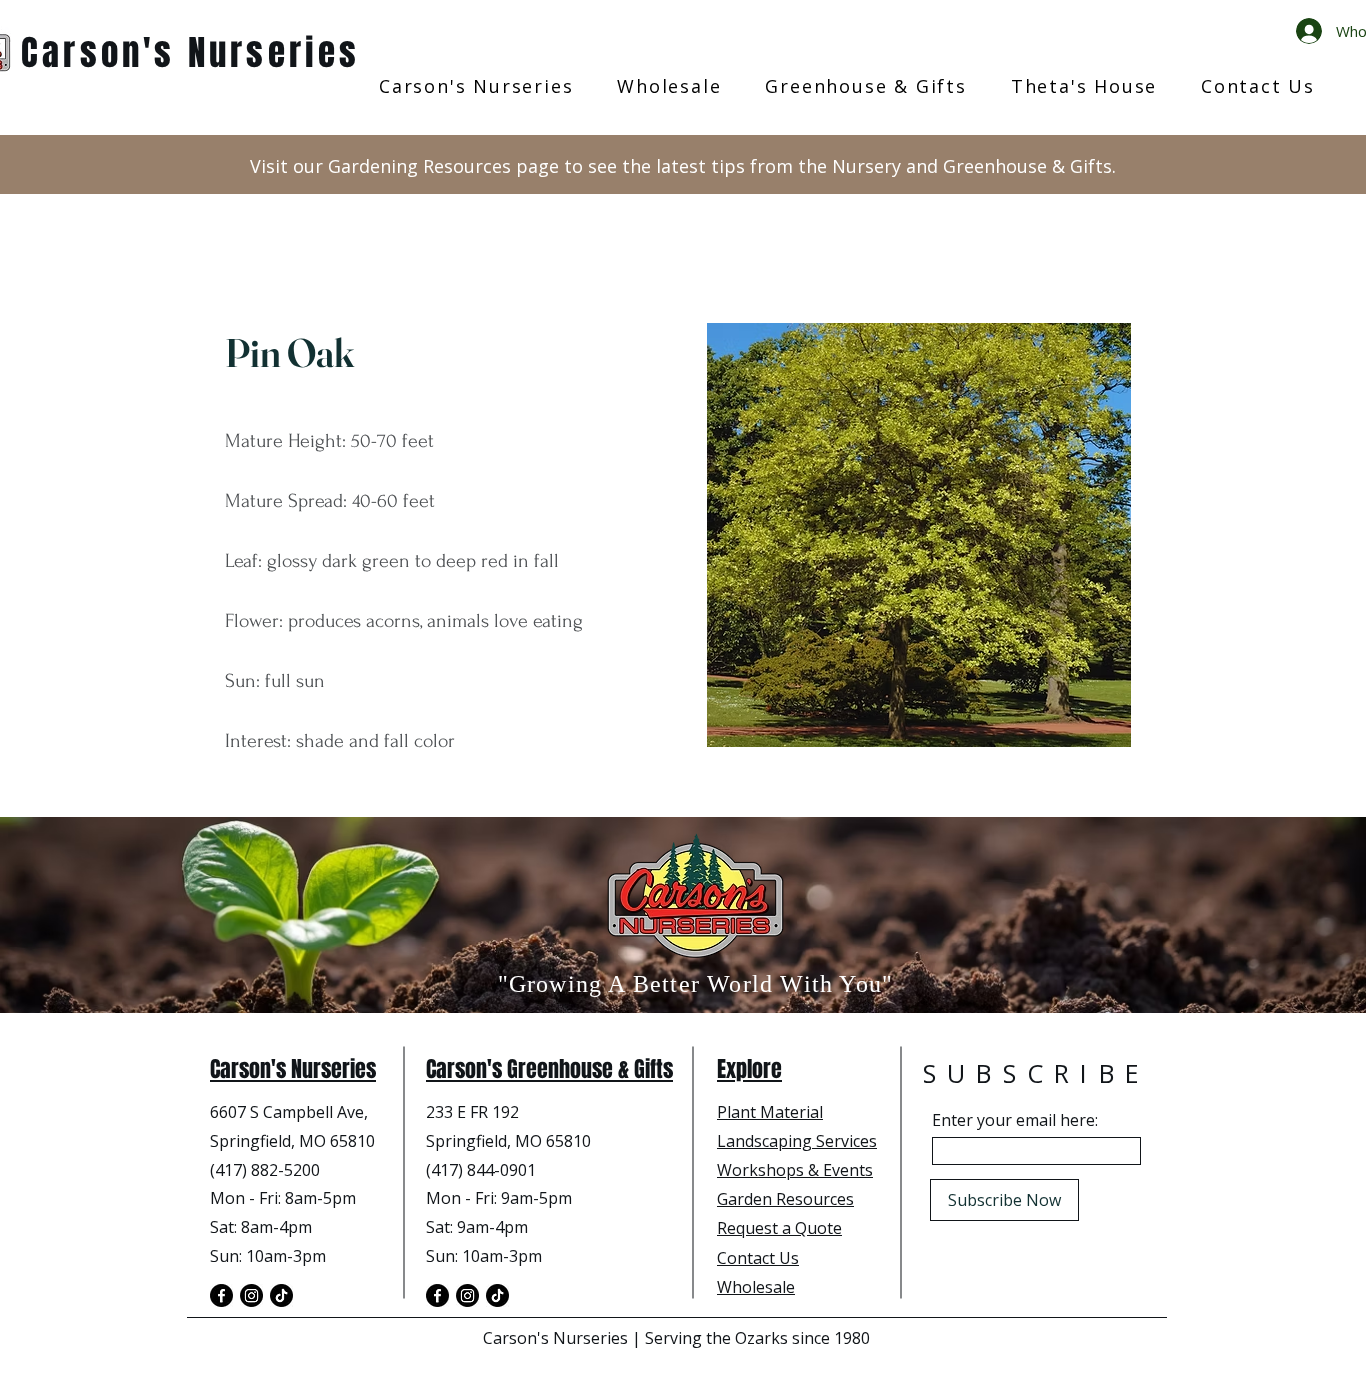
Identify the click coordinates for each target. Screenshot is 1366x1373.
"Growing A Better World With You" (696, 984)
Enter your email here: (1015, 1120)
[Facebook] (221, 1295)
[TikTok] (281, 1295)
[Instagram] (251, 1295)
